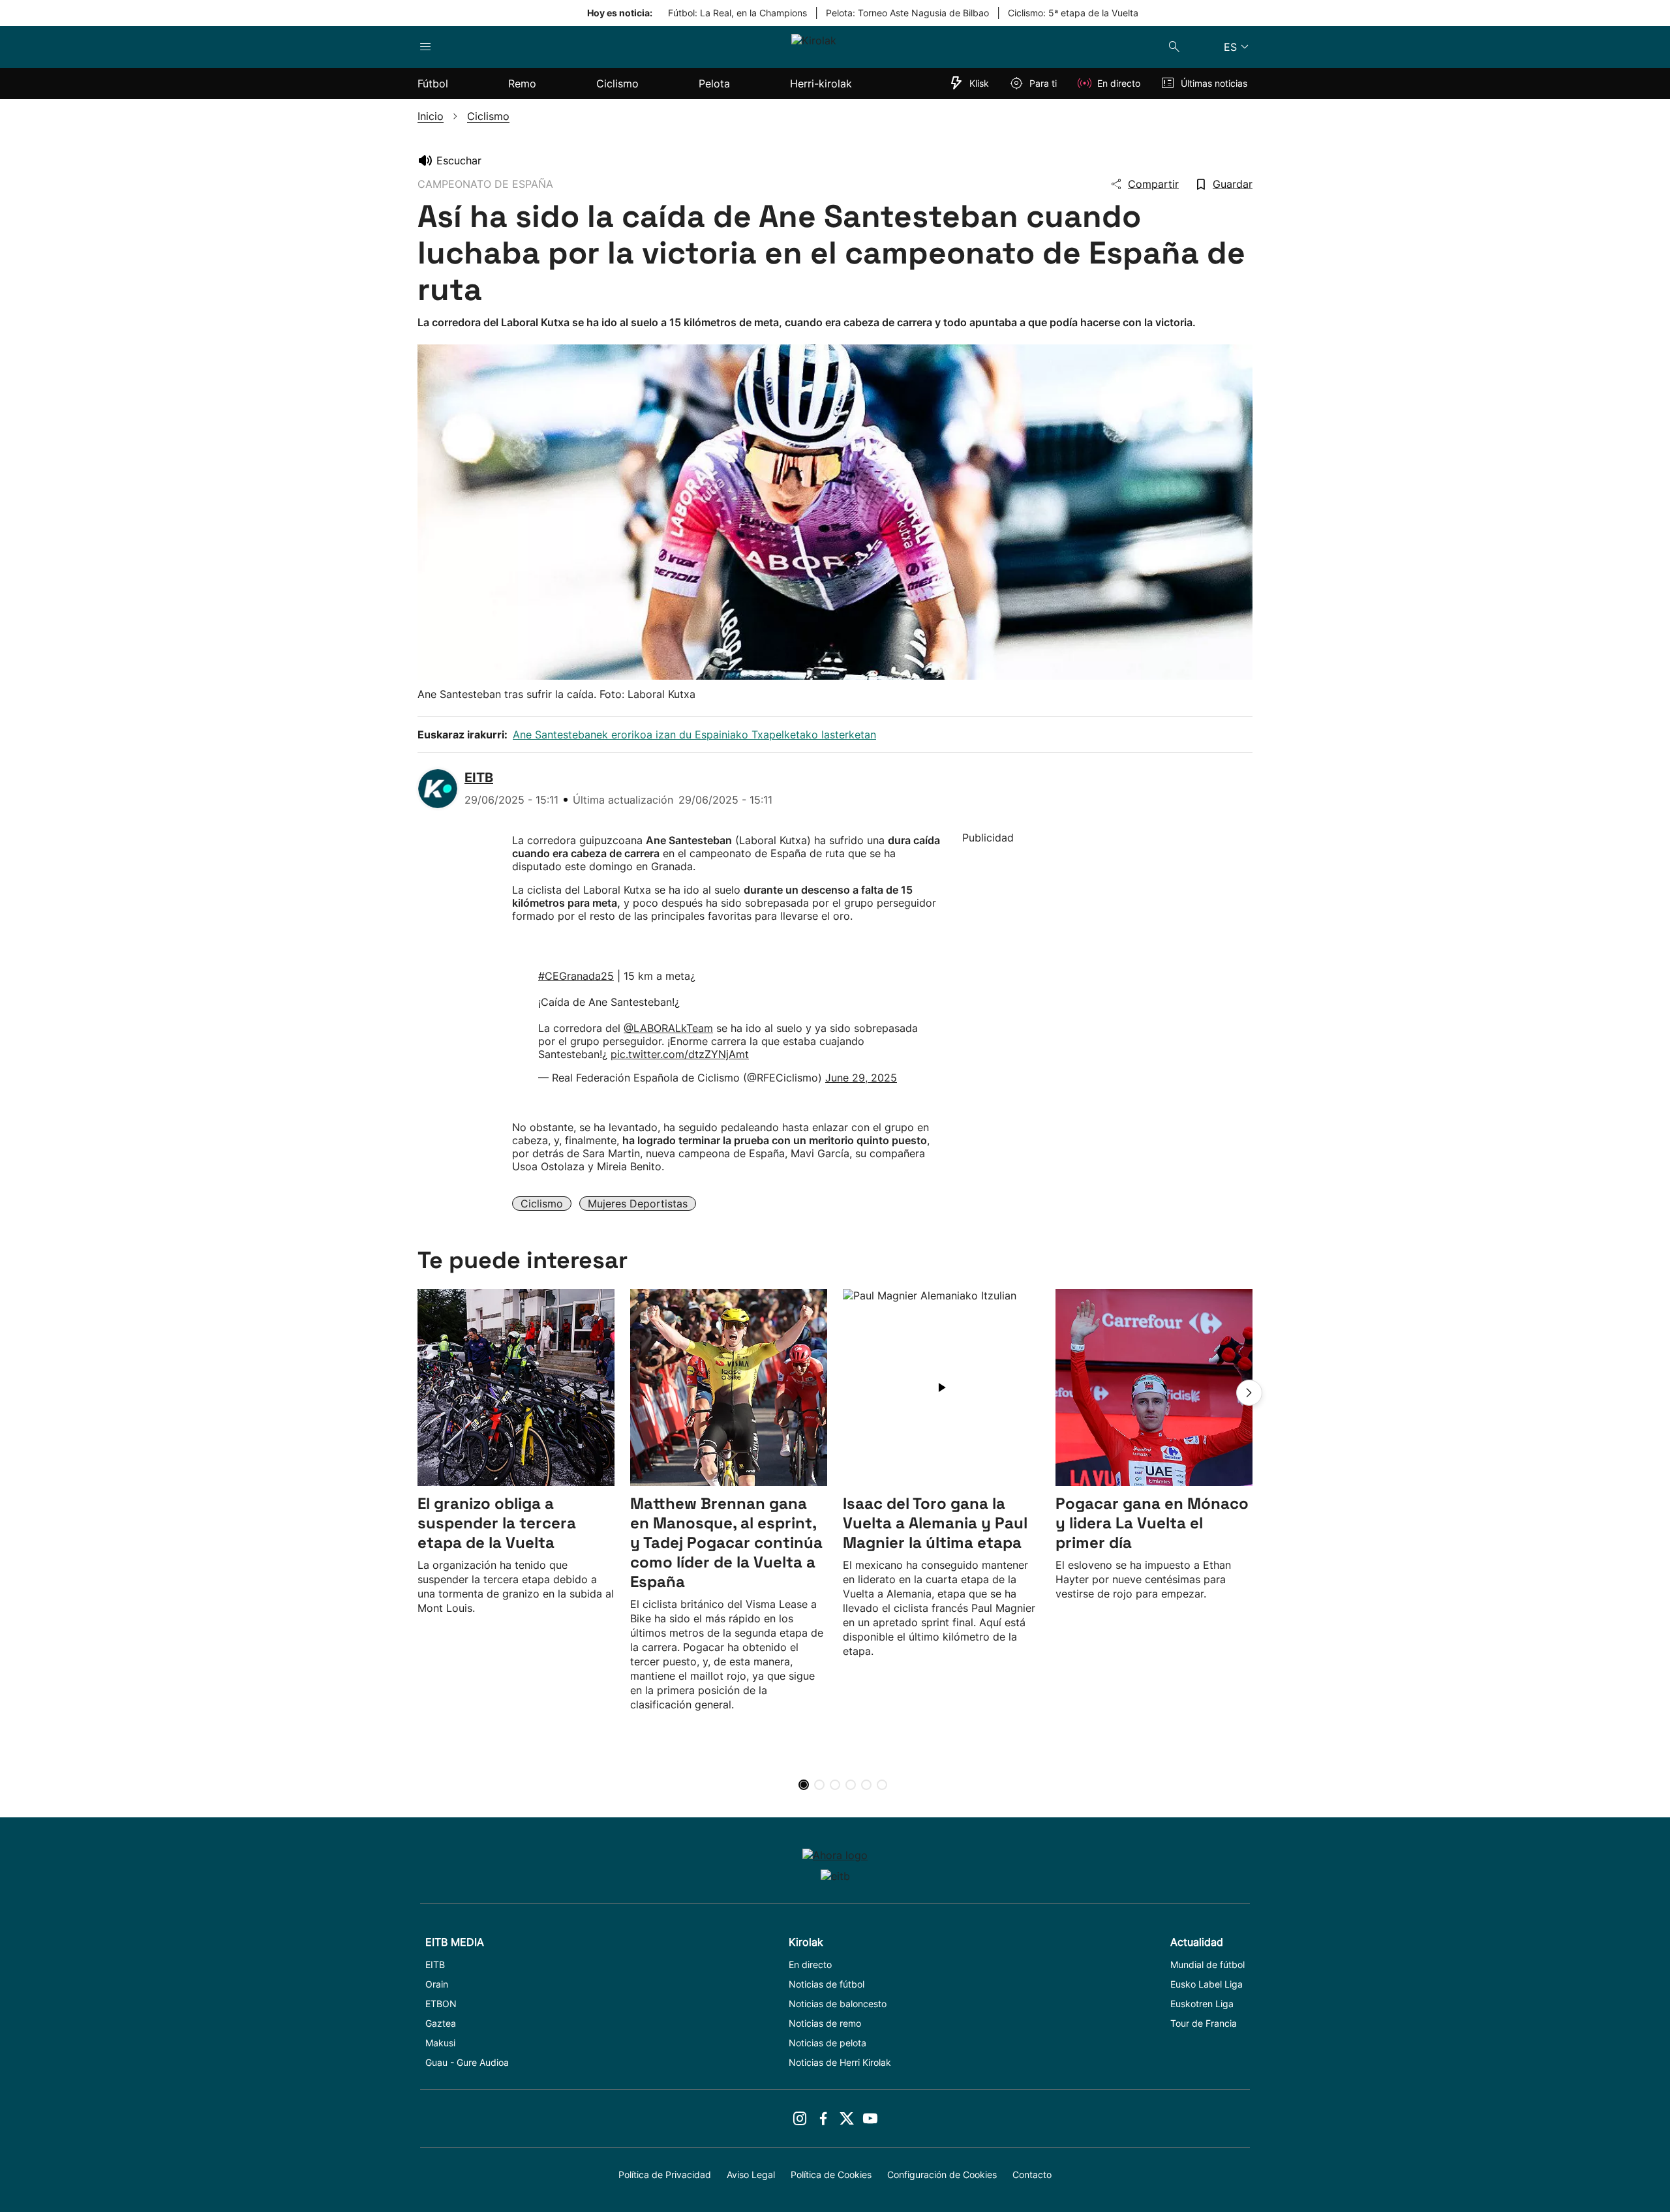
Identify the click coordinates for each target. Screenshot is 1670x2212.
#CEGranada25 (576, 976)
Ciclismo (542, 1204)
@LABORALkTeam (668, 1028)
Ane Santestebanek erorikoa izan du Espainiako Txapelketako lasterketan (694, 735)
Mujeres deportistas (638, 1204)
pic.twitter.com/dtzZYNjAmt (680, 1054)
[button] (1249, 1393)
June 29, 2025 (861, 1078)
